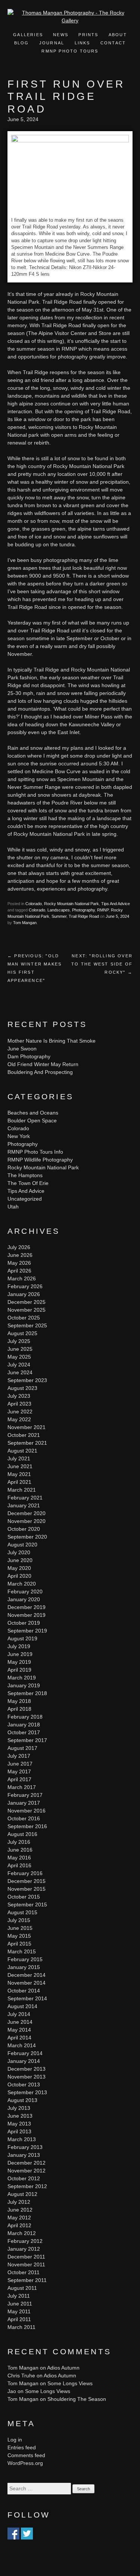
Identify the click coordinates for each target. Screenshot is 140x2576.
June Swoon (22, 1049)
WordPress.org (25, 2463)
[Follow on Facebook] (13, 2535)
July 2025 (19, 1341)
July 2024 (19, 1365)
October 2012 (24, 2178)
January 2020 (24, 1599)
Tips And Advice (116, 904)
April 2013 (19, 2131)
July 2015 (19, 1920)
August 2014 (22, 2006)
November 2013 (27, 2077)
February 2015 (25, 1959)
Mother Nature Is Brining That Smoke (52, 1041)
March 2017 (22, 1787)
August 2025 (22, 1333)
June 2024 (20, 1372)
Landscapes (59, 910)
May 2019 (19, 1662)
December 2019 (27, 1607)
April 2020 (19, 1576)
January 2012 (24, 2249)
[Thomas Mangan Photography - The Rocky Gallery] (70, 20)
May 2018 (19, 1701)
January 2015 (24, 1967)
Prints (88, 35)
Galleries (28, 35)
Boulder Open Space (32, 1121)
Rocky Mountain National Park (71, 904)
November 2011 (26, 2264)
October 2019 (24, 1623)
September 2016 (27, 1826)
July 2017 (19, 1756)
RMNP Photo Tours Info (35, 1152)
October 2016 (24, 1818)
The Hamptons (25, 1175)
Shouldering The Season (77, 2399)
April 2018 (19, 1709)
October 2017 (24, 1732)
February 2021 (25, 1498)
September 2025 (27, 1325)
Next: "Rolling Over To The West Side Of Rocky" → (102, 964)
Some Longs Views (70, 2383)
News (61, 35)
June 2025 (20, 1349)
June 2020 (20, 1560)
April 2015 (19, 1944)
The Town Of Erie (28, 1183)
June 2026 (20, 1255)
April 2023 (19, 1404)
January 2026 (24, 1294)
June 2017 (20, 1764)
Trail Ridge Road (84, 916)
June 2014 (20, 2022)
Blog (22, 43)
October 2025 (24, 1318)
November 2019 (27, 1615)
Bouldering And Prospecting (40, 1072)
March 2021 (22, 1490)
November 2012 (27, 2171)
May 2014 (19, 2030)
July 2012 (19, 2202)
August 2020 (22, 1545)
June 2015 (20, 1928)
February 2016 (25, 1873)
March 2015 (22, 1951)
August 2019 (22, 1638)
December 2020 (27, 1513)
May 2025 (19, 1357)
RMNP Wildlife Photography (40, 1160)
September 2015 (27, 1905)
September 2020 (27, 1537)
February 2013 (25, 2147)
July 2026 (19, 1247)
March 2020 (22, 1584)
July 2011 (19, 2296)
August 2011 (22, 2288)
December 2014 (27, 1975)
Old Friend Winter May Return (43, 1064)
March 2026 (22, 1278)
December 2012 (27, 2163)
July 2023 (19, 1396)
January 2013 (24, 2155)
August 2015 (22, 1912)
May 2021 (19, 1474)
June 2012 (20, 2210)
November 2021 (27, 1427)
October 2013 (24, 2084)
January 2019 (24, 1685)
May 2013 (19, 2124)
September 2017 (27, 1740)
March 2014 (22, 2045)
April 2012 (19, 2225)
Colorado (34, 904)
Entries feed (22, 2447)
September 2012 (27, 2186)
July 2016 (19, 1842)
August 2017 (22, 1748)
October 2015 (24, 1897)
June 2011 (20, 2304)
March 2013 (22, 2139)
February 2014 (25, 2053)
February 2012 (25, 2241)
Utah (13, 1207)
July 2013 (19, 2108)
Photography (83, 910)
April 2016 (19, 1865)
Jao (12, 2391)
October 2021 (24, 1435)
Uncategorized (25, 1199)
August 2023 (22, 1388)
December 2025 (27, 1302)
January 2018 (24, 1725)
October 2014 (24, 1991)
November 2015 (27, 1889)
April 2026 (19, 1271)
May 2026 (19, 1263)
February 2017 (25, 1795)
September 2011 (27, 2280)
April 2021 (19, 1482)
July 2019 (19, 1646)
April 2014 (19, 2038)
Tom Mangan (25, 923)
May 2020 (19, 1568)
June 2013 (20, 2116)
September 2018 (27, 1693)
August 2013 (22, 2100)
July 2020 (19, 1552)
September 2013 (27, 2092)
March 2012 (22, 2233)
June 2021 (20, 1466)
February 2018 (25, 1717)
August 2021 (22, 1451)
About (118, 35)
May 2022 (19, 1419)
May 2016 (19, 1858)
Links (83, 43)
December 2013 (27, 2069)
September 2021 (27, 1443)
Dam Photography (29, 1056)
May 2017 (19, 1771)
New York (19, 1136)
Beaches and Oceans (33, 1113)
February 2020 (25, 1592)
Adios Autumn (63, 2368)
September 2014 (27, 1998)
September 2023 (27, 1380)
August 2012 (22, 2194)
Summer (59, 916)
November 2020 (27, 1521)
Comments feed (26, 2455)
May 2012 (19, 2218)
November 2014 (27, 1983)
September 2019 (27, 1631)
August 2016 (22, 1834)
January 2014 (24, 2061)
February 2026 (25, 1286)
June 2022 (20, 1412)
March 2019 (22, 1678)
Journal (53, 43)
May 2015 (19, 1936)
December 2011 (26, 2257)
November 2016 (27, 1811)
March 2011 (21, 2327)
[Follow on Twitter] (27, 2535)
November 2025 (27, 1310)
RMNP (103, 910)
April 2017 (19, 1779)
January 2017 (24, 1803)
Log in (15, 2440)
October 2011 (24, 2272)
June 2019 (20, 1654)
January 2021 (24, 1505)
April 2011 (19, 2319)
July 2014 (19, 2014)
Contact (113, 43)
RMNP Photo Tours (70, 51)
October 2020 (24, 1529)
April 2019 (19, 1670)
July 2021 (19, 1458)
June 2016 (20, 1850)
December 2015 (27, 1881)
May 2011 (19, 2311)
